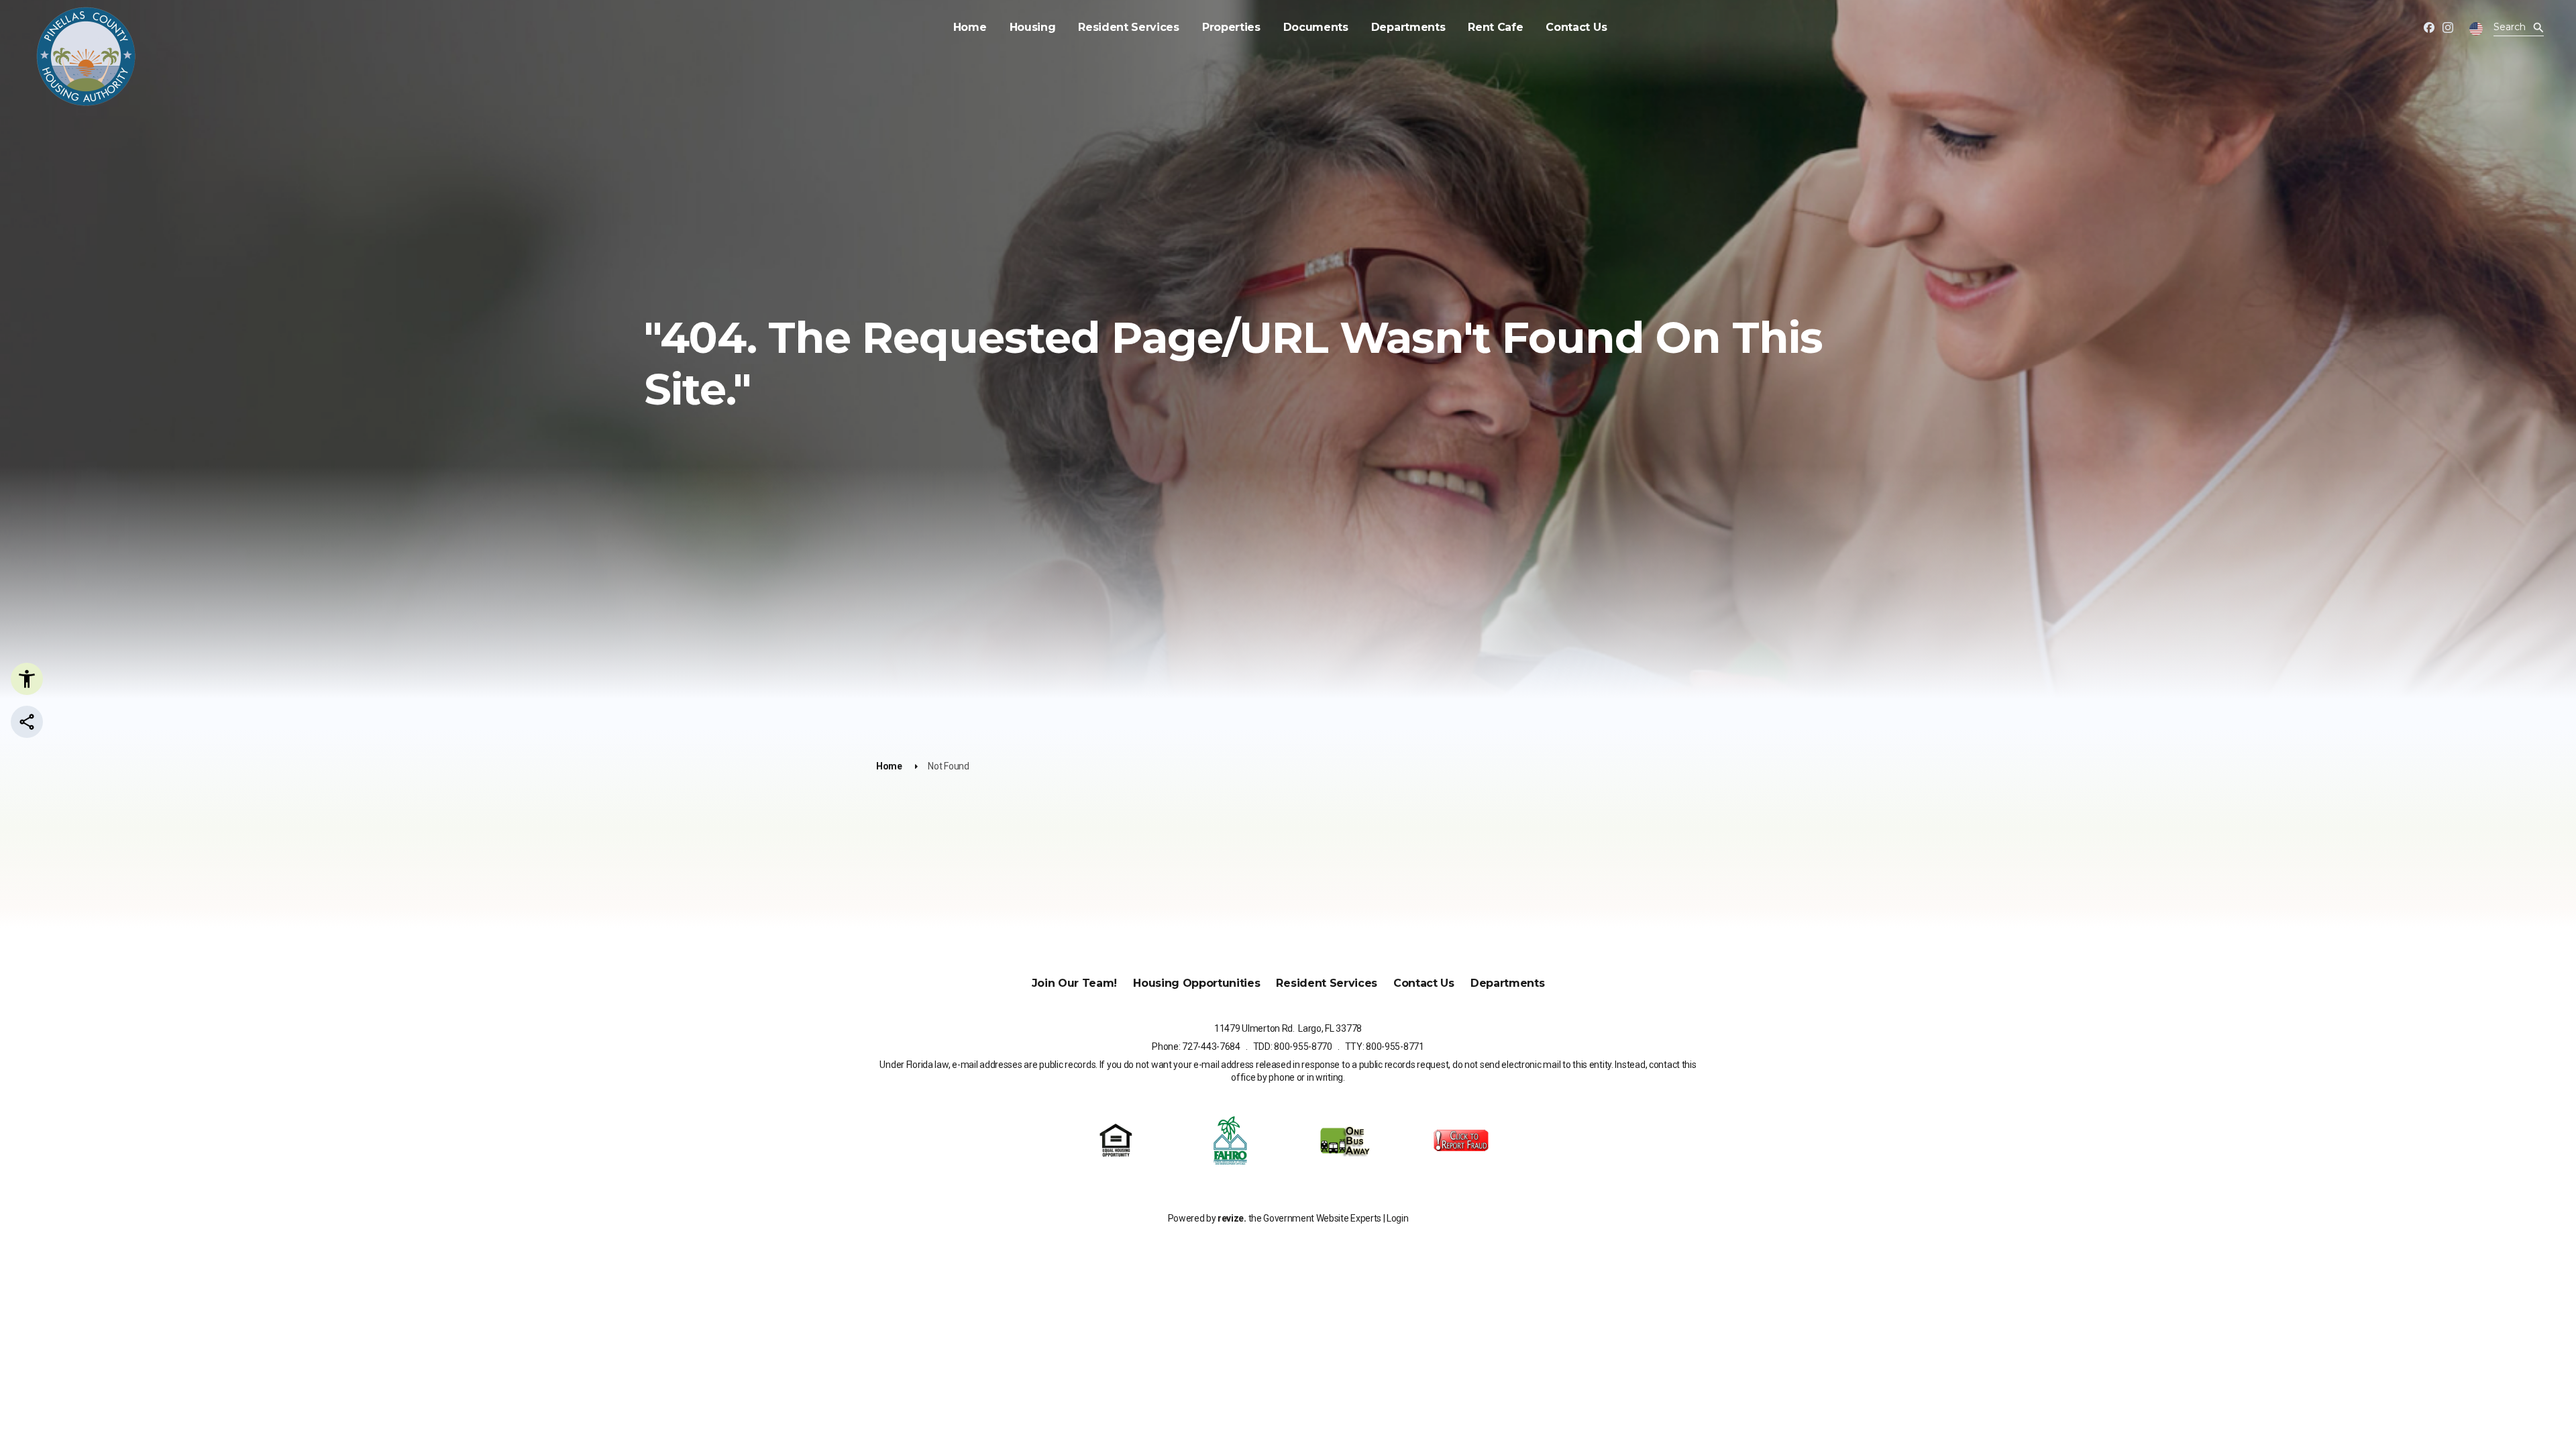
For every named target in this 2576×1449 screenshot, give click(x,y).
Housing (1033, 27)
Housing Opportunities (1196, 983)
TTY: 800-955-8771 (1385, 1046)
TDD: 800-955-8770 (1293, 1046)
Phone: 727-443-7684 (1196, 1046)
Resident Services (1129, 27)
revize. (1232, 1218)
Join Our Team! (1075, 983)
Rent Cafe (1495, 27)
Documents (1316, 27)
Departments (1408, 27)
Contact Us (1576, 27)
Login (1397, 1218)
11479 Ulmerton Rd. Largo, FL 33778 (1288, 1028)
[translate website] (2476, 29)
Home (970, 27)
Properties (1231, 27)
